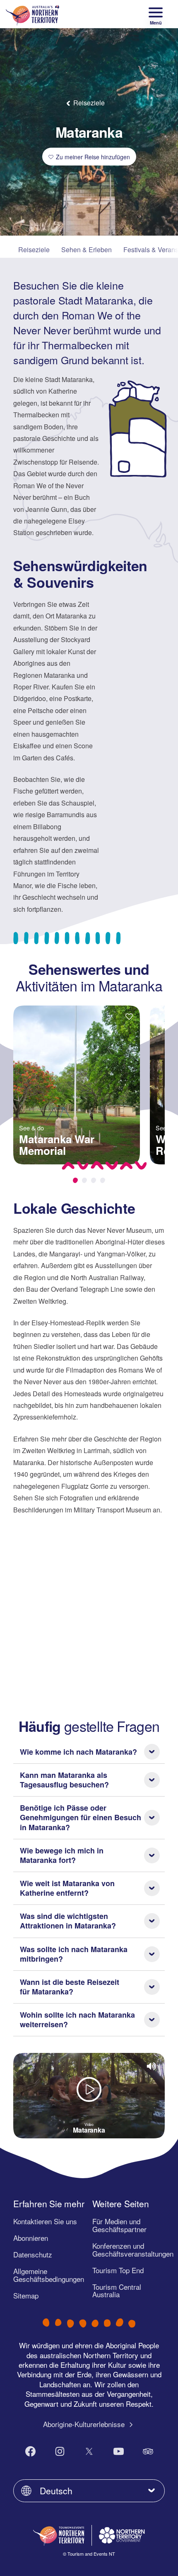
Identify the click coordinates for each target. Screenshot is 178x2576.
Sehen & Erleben (87, 250)
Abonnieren (31, 2238)
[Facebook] (30, 2451)
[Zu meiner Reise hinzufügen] (129, 1017)
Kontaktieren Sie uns (45, 2221)
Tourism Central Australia (117, 2291)
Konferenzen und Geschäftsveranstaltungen (133, 2250)
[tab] (75, 1180)
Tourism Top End (118, 2270)
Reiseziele (34, 250)
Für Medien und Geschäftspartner (119, 2225)
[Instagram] (60, 2451)
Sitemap (26, 2295)
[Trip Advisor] (148, 2451)
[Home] (32, 14)
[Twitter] (89, 2451)
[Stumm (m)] (152, 2066)
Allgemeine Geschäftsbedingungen (49, 2275)
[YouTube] (119, 2451)
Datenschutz (33, 2254)
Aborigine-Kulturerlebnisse (85, 2424)
